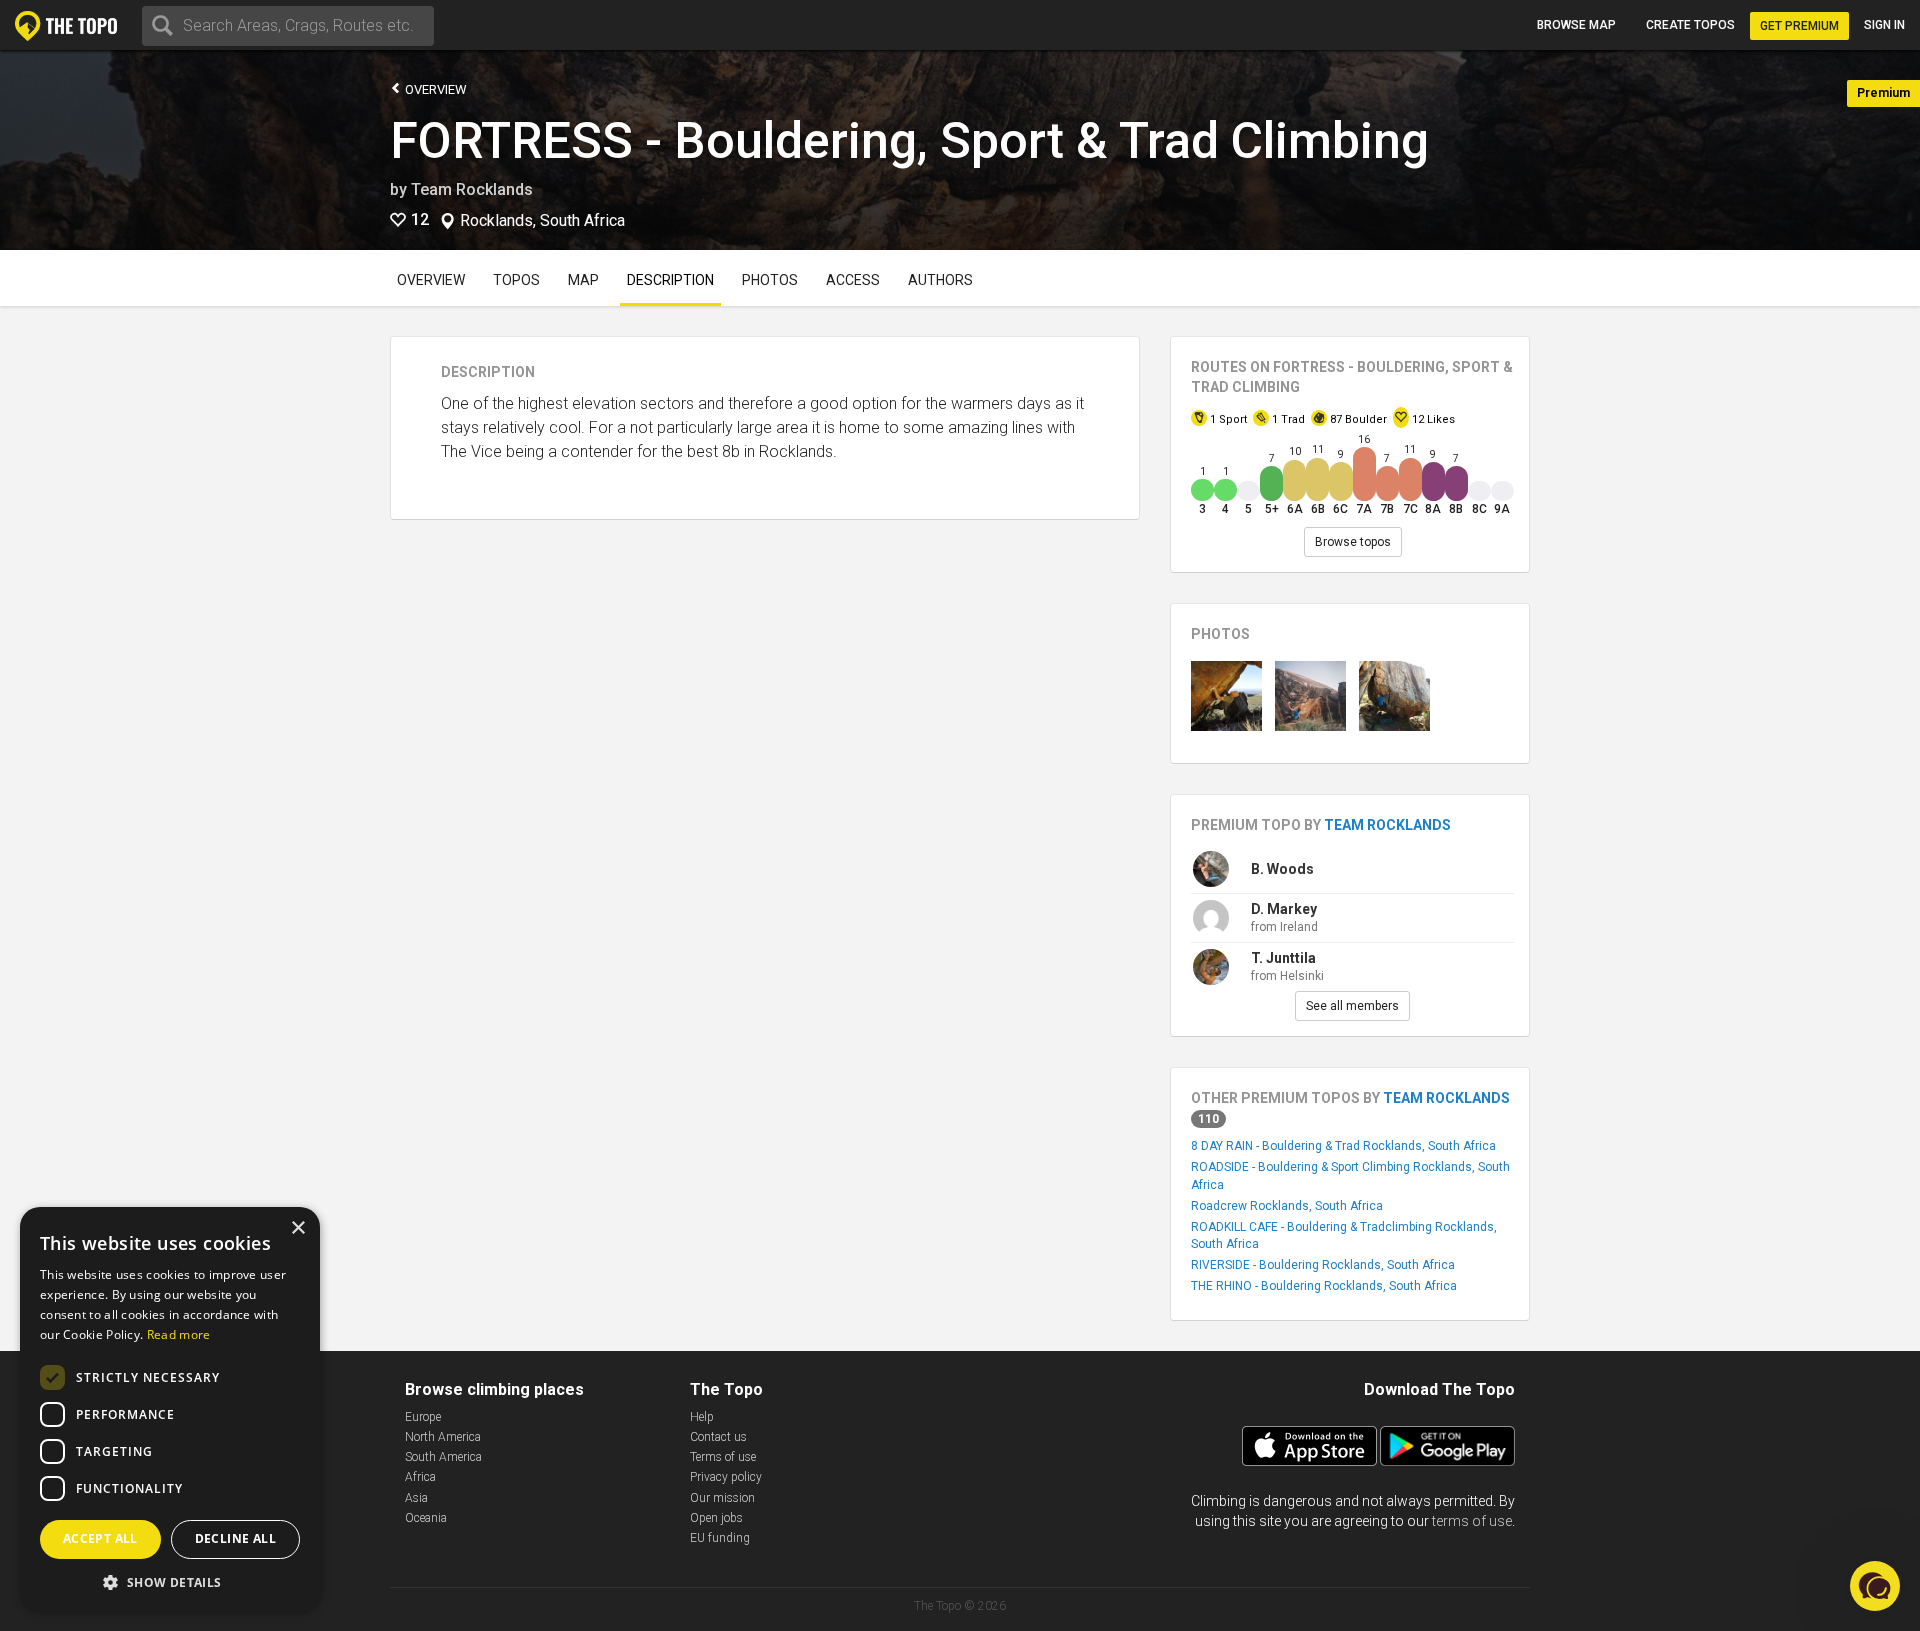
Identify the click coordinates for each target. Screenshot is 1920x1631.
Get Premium (1799, 26)
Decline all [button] (235, 1538)
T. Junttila (1283, 958)
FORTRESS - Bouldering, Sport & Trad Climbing (909, 141)
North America (443, 1437)
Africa (420, 1477)
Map (583, 280)
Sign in (1884, 25)
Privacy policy (726, 1477)
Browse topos (1353, 542)
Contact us (718, 1437)
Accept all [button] (100, 1538)
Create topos (1690, 25)
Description (670, 280)
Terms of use (723, 1457)
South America (443, 1457)
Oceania (426, 1518)
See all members (1352, 1006)
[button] (170, 1581)
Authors (940, 280)
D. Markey (1284, 909)
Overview (434, 89)
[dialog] (170, 1409)
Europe (423, 1417)
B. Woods (1282, 869)
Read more (179, 1334)
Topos (516, 280)
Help (702, 1417)
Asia (416, 1498)
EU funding (720, 1538)
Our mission (722, 1498)
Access (853, 280)
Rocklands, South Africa (542, 221)
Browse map (1576, 25)
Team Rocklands (472, 189)
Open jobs (716, 1518)
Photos (770, 280)
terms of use (1472, 1521)
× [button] (297, 1228)
